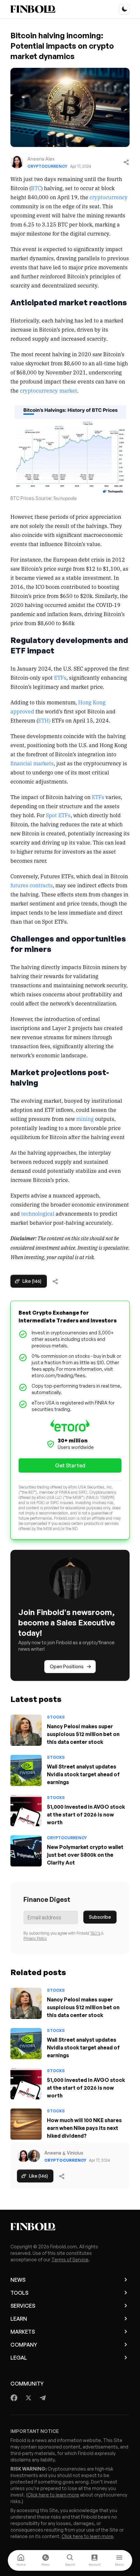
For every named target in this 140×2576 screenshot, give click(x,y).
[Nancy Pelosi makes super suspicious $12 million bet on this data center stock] (26, 1730)
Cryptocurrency (47, 166)
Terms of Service (70, 2260)
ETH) (44, 720)
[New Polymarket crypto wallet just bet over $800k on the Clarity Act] (26, 1851)
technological (38, 1213)
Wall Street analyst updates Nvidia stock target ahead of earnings (83, 1774)
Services (23, 2306)
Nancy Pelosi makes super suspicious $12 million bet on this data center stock (83, 1734)
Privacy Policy (35, 1938)
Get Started (70, 1465)
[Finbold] (33, 9)
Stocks (56, 1717)
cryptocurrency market (49, 390)
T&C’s (95, 1933)
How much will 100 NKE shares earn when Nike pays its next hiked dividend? (84, 2128)
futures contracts (32, 885)
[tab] (21, 2560)
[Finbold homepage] (70, 2227)
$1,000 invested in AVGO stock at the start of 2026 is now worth (86, 1815)
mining (85, 1119)
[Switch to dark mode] (124, 9)
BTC (36, 188)
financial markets (32, 763)
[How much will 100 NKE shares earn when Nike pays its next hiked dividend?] (26, 2124)
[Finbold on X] (28, 2398)
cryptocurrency (109, 197)
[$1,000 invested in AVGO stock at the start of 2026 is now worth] (26, 1811)
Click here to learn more (53, 2495)
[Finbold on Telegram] (43, 2398)
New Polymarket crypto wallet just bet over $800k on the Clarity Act (85, 1855)
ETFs (60, 677)
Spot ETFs (58, 815)
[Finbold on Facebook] (14, 2398)
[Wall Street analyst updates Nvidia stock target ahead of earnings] (26, 1770)
